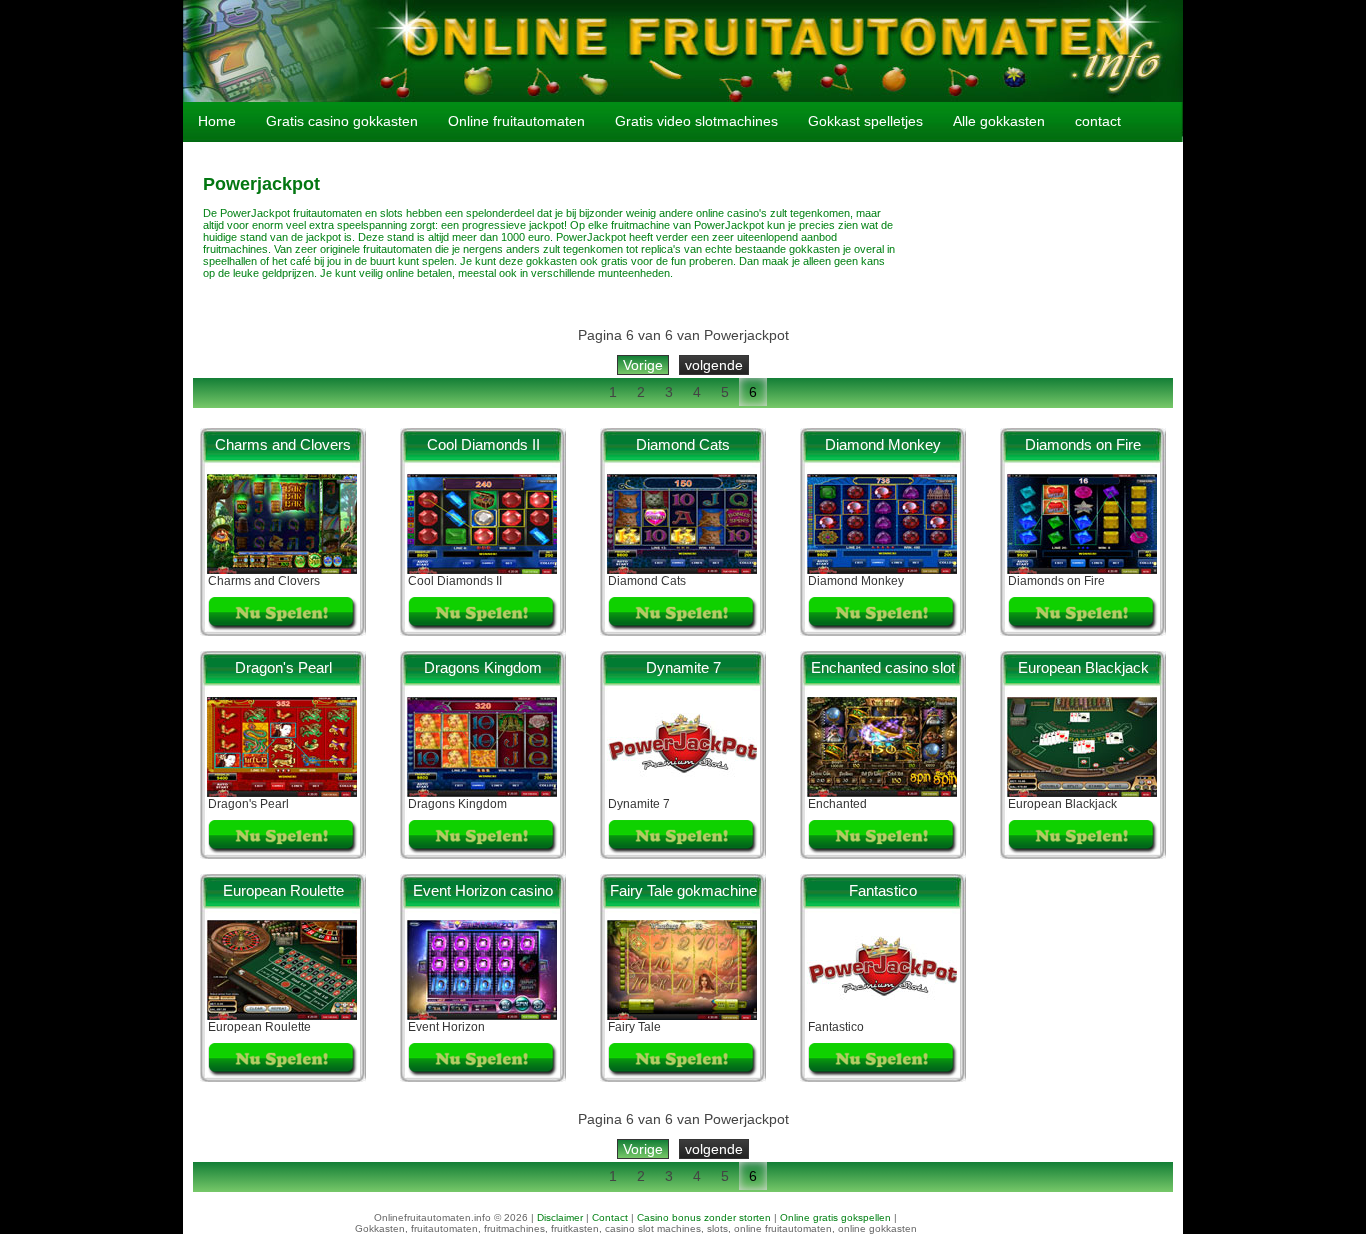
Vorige (643, 365)
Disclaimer (560, 1217)
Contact (610, 1217)
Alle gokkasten (999, 121)
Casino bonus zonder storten (704, 1217)
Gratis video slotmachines (696, 121)
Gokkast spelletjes (865, 121)
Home (217, 121)
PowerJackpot (729, 225)
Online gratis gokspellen (835, 1217)
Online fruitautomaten (516, 121)
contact (1098, 121)
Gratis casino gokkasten (342, 121)
